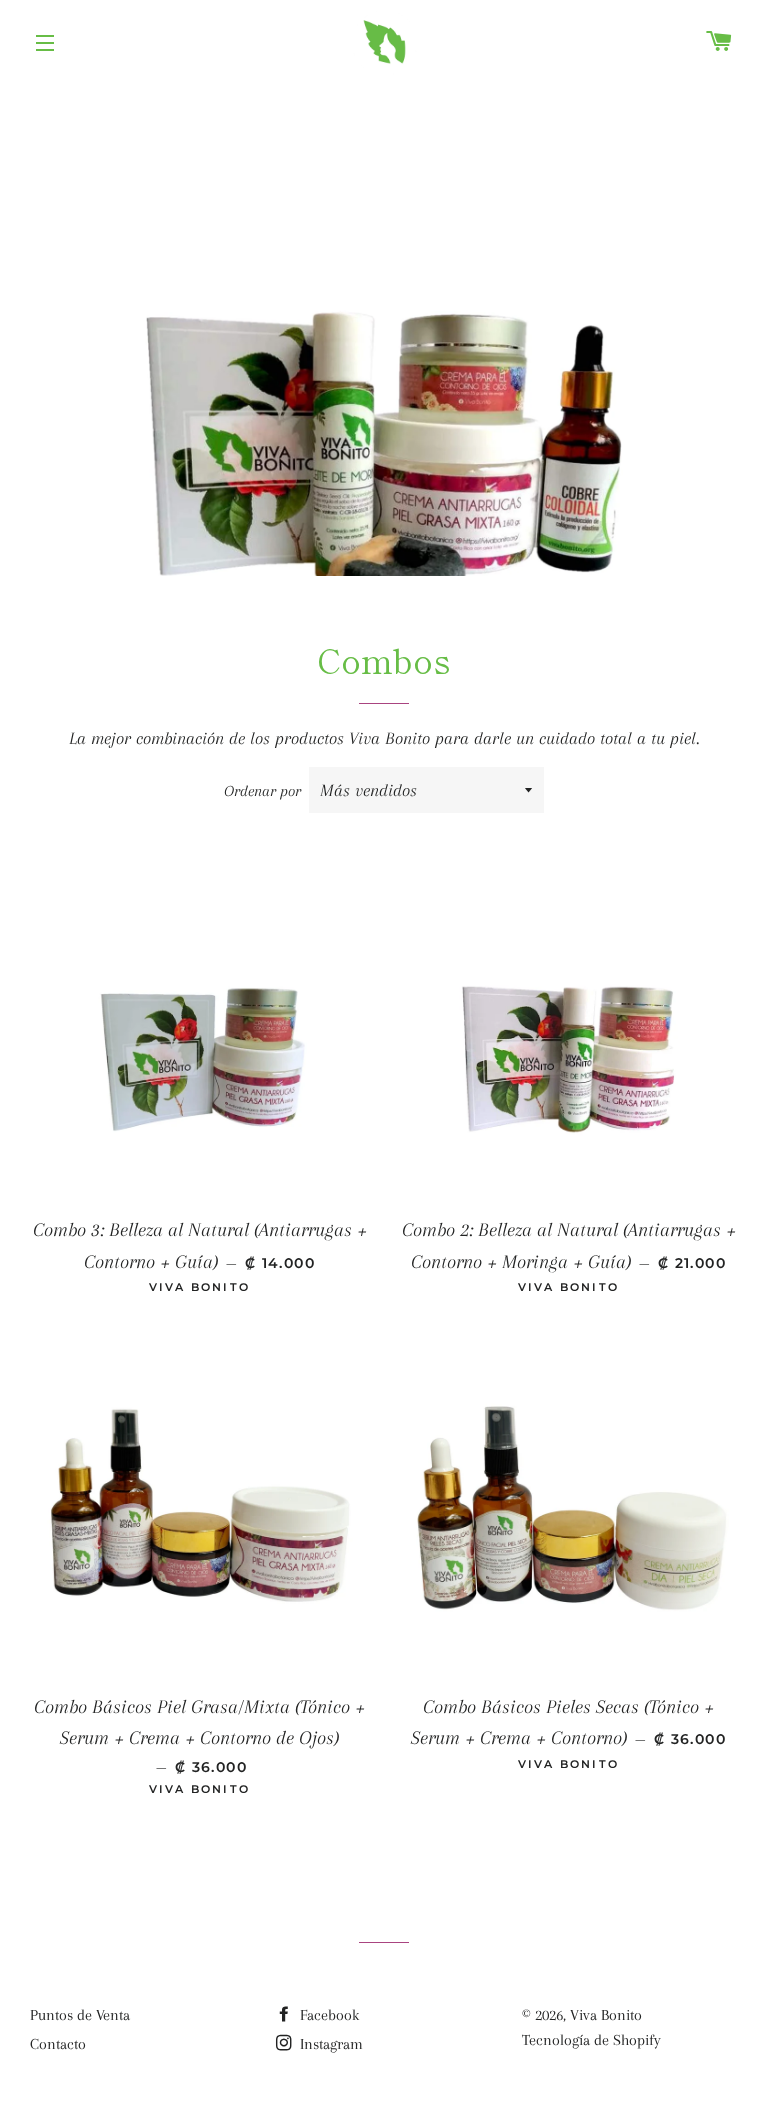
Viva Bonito (606, 2015)
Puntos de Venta (80, 2015)
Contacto (58, 2044)
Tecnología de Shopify (591, 2040)
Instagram (329, 2044)
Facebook (327, 2015)
